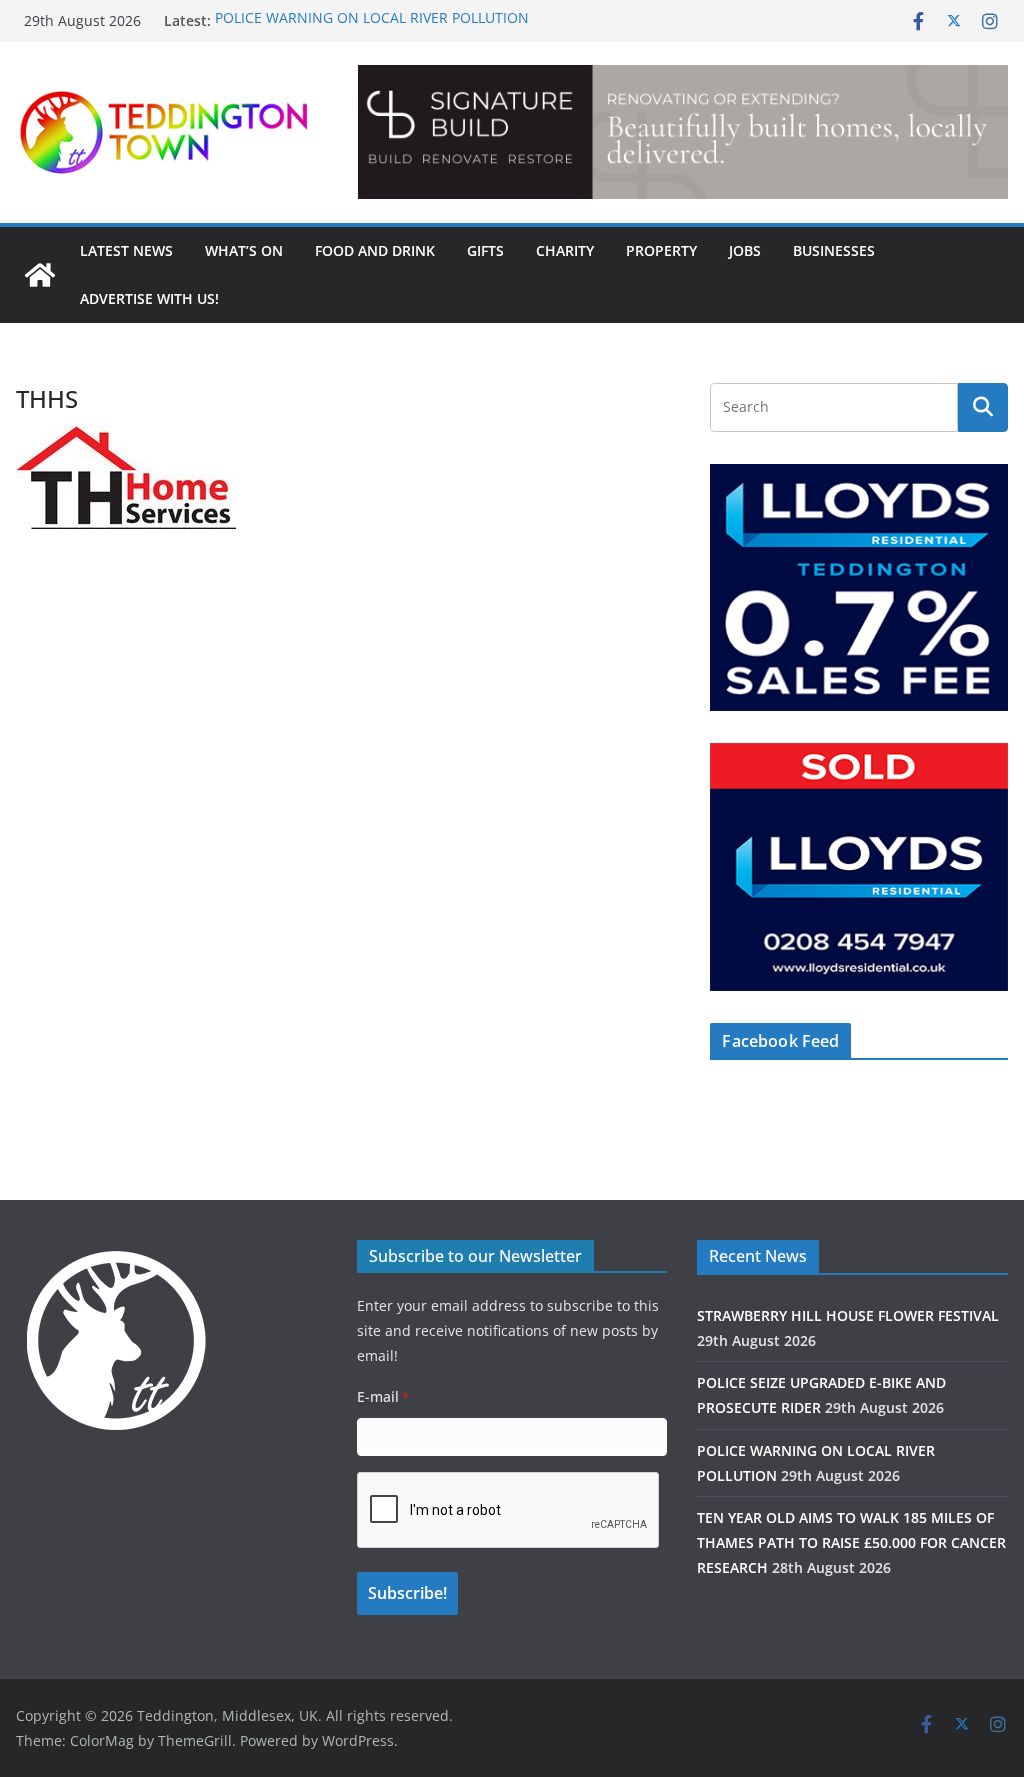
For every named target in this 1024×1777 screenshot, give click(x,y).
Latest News (126, 250)
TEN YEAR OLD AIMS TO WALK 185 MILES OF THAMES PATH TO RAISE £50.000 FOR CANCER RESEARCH (851, 1542)
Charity (565, 250)
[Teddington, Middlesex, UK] (40, 275)
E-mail (383, 1396)
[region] (683, 132)
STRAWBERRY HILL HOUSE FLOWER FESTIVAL (848, 1315)
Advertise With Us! (149, 298)
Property (661, 250)
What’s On (244, 250)
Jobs (745, 250)
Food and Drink (375, 250)
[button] (683, 132)
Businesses (834, 250)
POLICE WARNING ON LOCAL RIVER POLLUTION (372, 20)
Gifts (485, 250)
